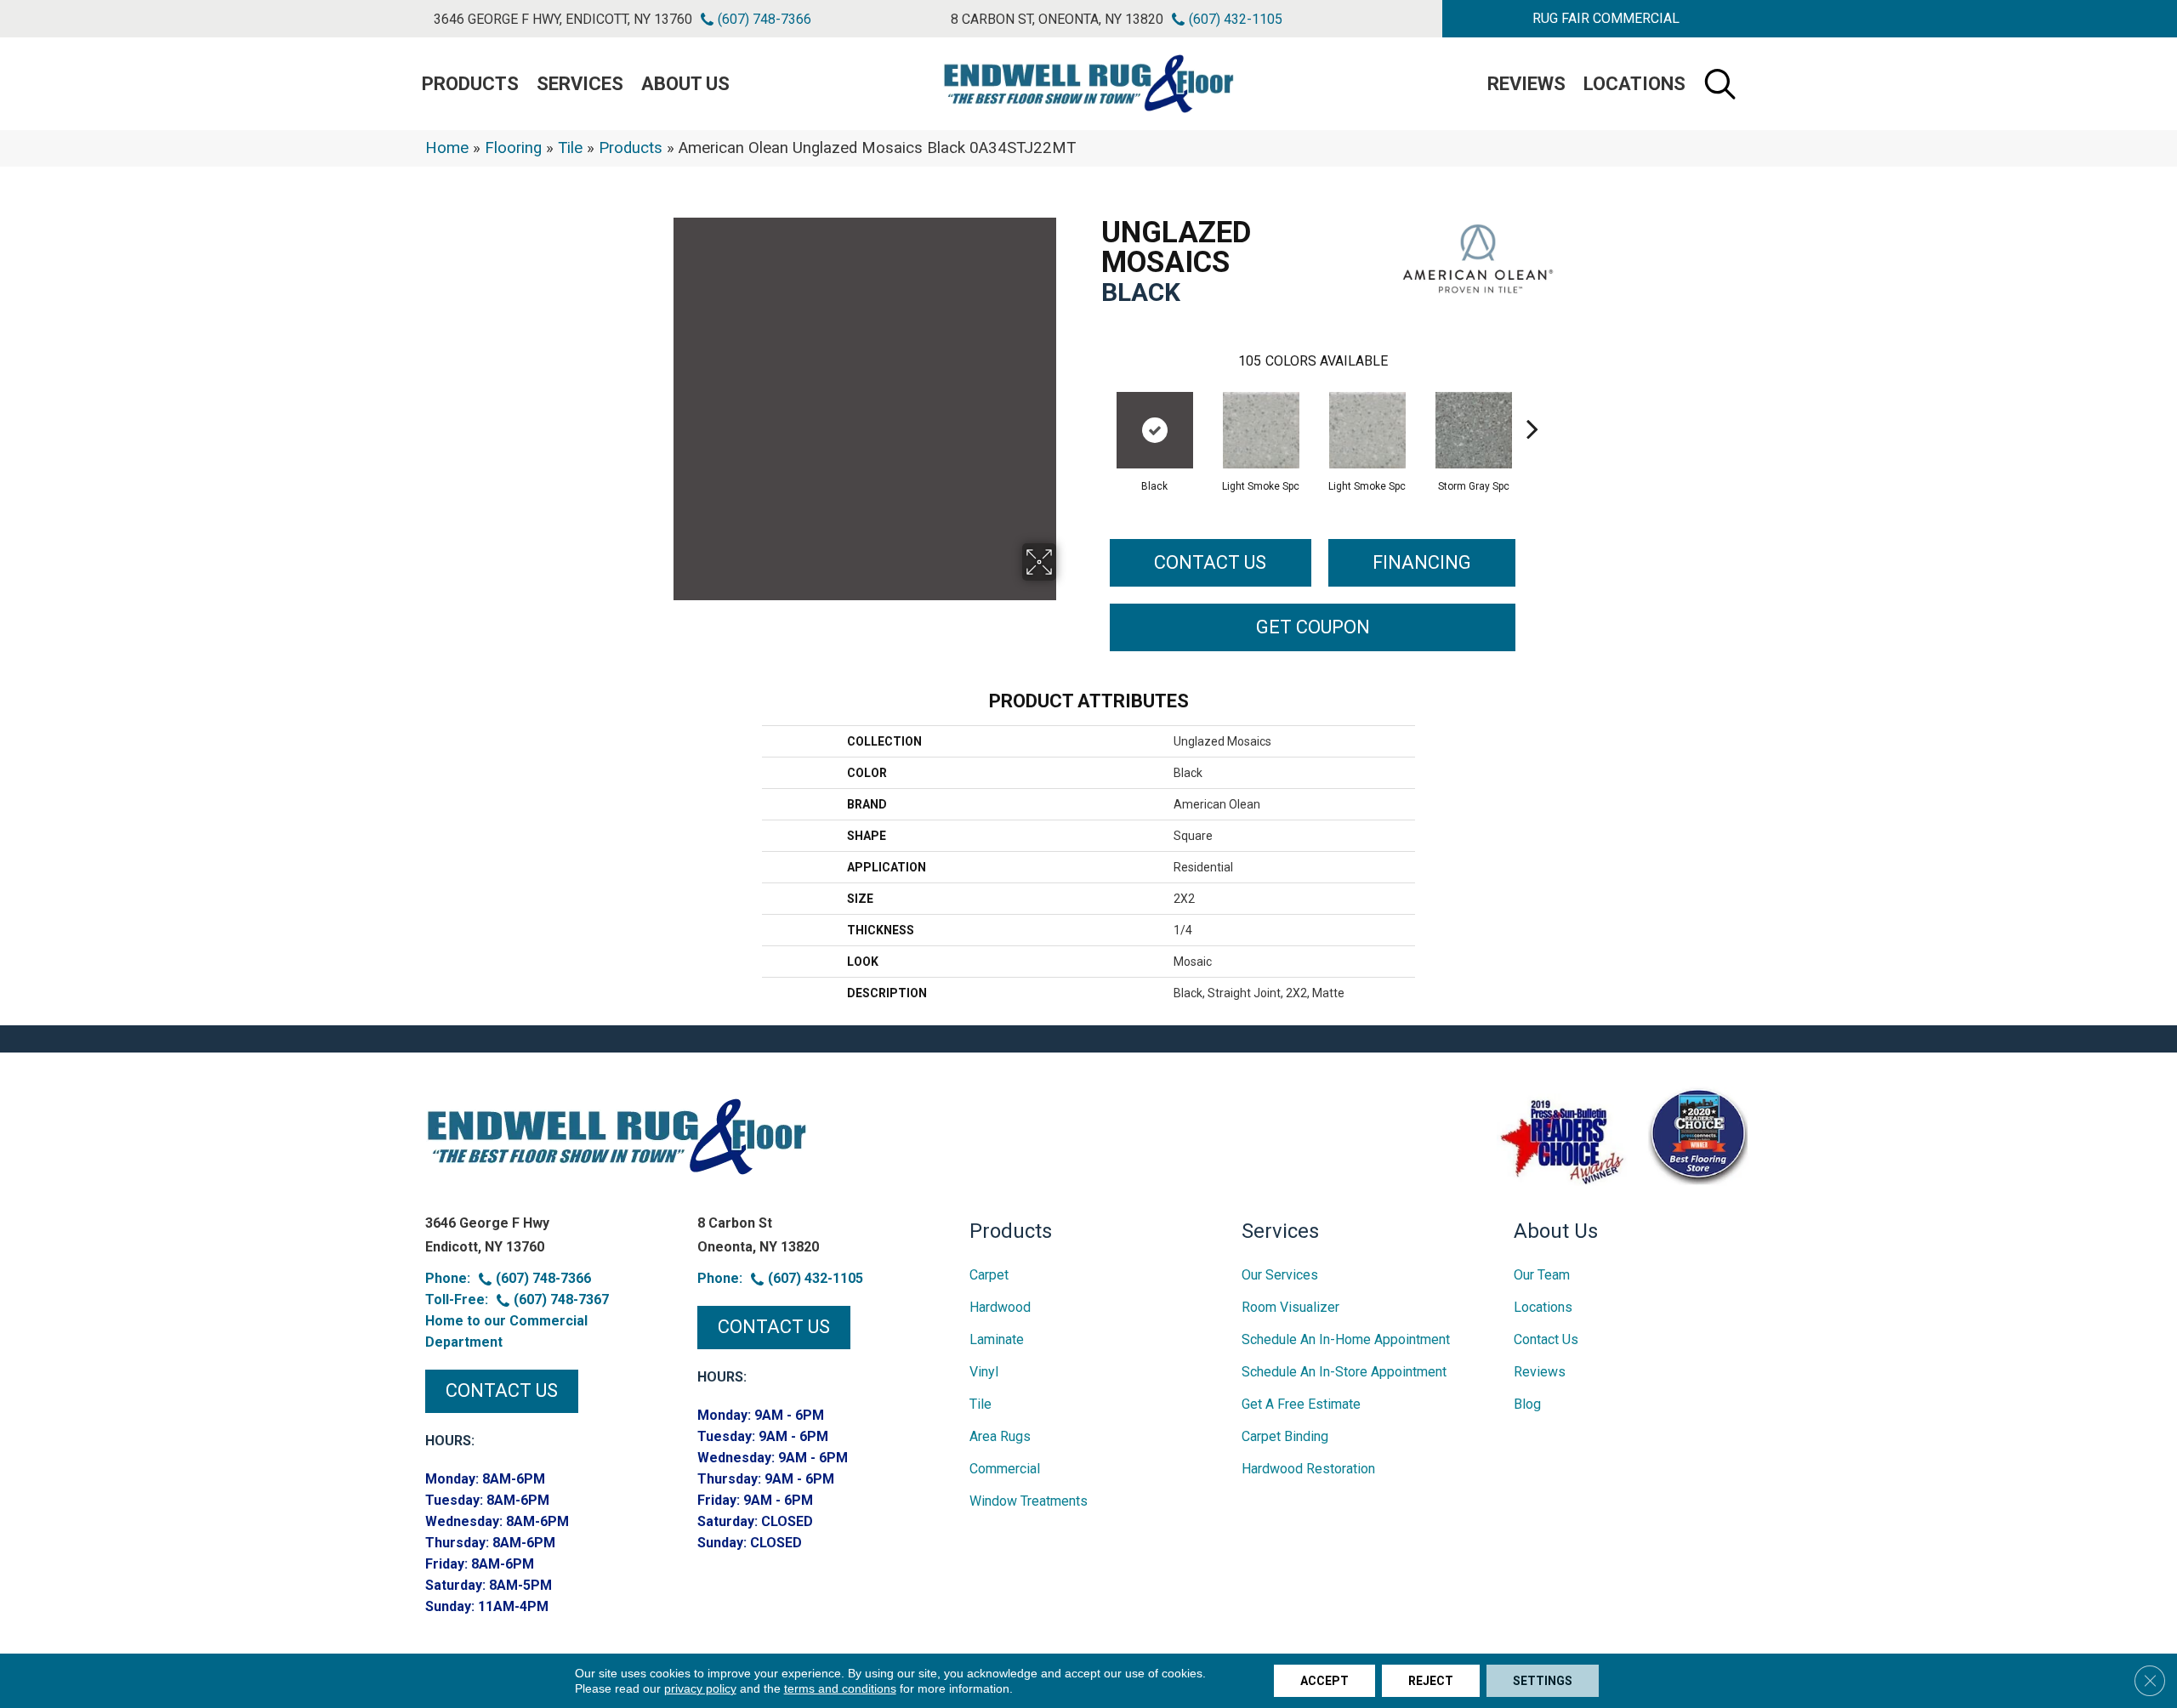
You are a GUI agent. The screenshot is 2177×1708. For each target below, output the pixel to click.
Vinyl (984, 1372)
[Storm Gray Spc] (1474, 430)
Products (631, 148)
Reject (1431, 1681)
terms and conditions (840, 1688)
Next (1532, 403)
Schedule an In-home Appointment (1346, 1339)
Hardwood (1000, 1307)
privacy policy (700, 1688)
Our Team (1542, 1275)
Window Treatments (1029, 1501)
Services (580, 84)
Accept (1324, 1681)
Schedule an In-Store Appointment (1344, 1372)
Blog (1527, 1404)
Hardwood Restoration (1308, 1469)
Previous (1093, 403)
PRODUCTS (470, 84)
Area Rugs (1000, 1436)
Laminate (997, 1339)
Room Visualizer (1290, 1307)
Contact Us (1210, 562)
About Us (685, 84)
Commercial (1005, 1469)
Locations (1634, 84)
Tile (570, 148)
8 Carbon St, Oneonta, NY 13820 (1057, 19)
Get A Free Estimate (1301, 1404)
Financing (1422, 562)
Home (447, 148)
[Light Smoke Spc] (1261, 430)
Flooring (513, 148)
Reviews (1526, 84)
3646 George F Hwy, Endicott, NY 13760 (563, 19)
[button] (1606, 19)
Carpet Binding (1285, 1436)
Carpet (989, 1275)
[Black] (1155, 430)
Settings (1543, 1681)
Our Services (1280, 1275)
